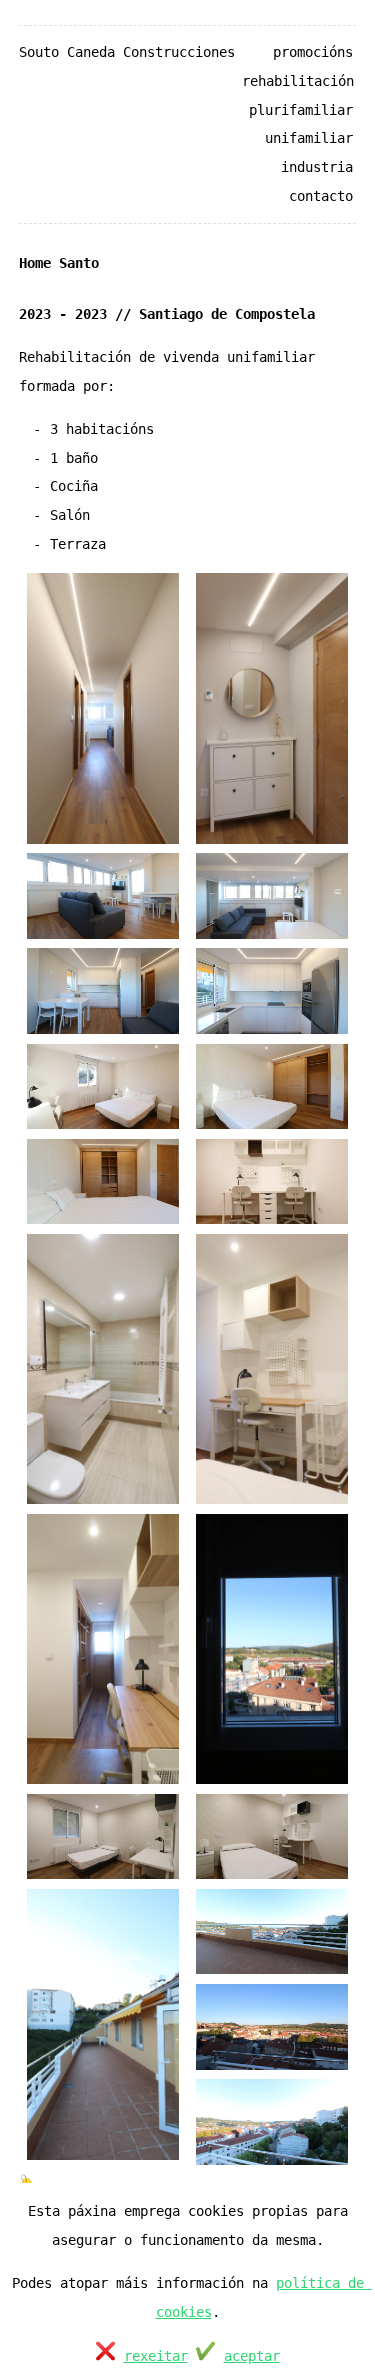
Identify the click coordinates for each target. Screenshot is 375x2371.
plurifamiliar (301, 110)
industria (317, 167)
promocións (313, 52)
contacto (321, 196)
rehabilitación (298, 81)
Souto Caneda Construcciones (127, 52)
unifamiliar (309, 138)
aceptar (252, 2356)
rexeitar (156, 2356)
